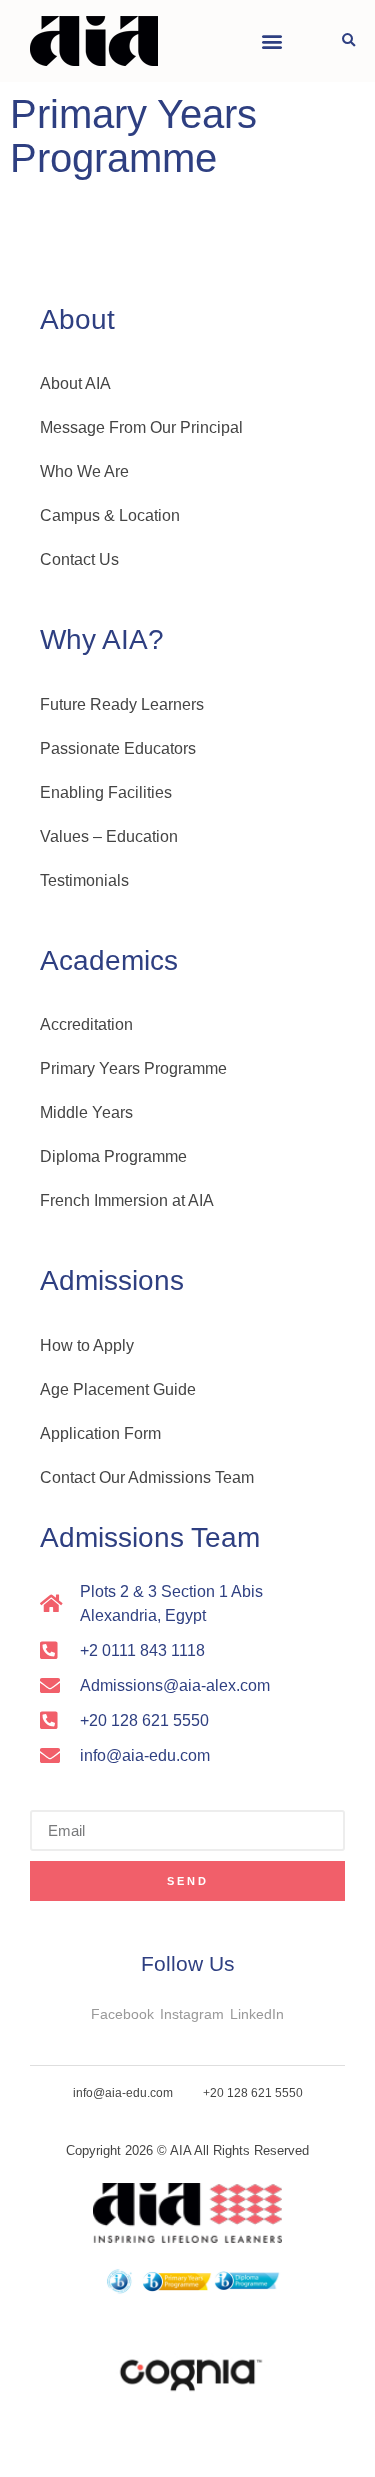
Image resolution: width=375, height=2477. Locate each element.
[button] (271, 41)
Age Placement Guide (118, 1389)
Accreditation (86, 1024)
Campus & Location (110, 515)
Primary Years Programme (133, 1068)
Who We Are (84, 471)
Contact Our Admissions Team (147, 1477)
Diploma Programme (113, 1156)
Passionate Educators (118, 748)
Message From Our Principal (141, 427)
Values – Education (109, 836)
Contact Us (79, 559)
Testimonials (84, 880)
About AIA (75, 383)
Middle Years (86, 1112)
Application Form (100, 1433)
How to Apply (87, 1345)
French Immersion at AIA (127, 1200)
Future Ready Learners (122, 704)
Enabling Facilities (106, 792)
